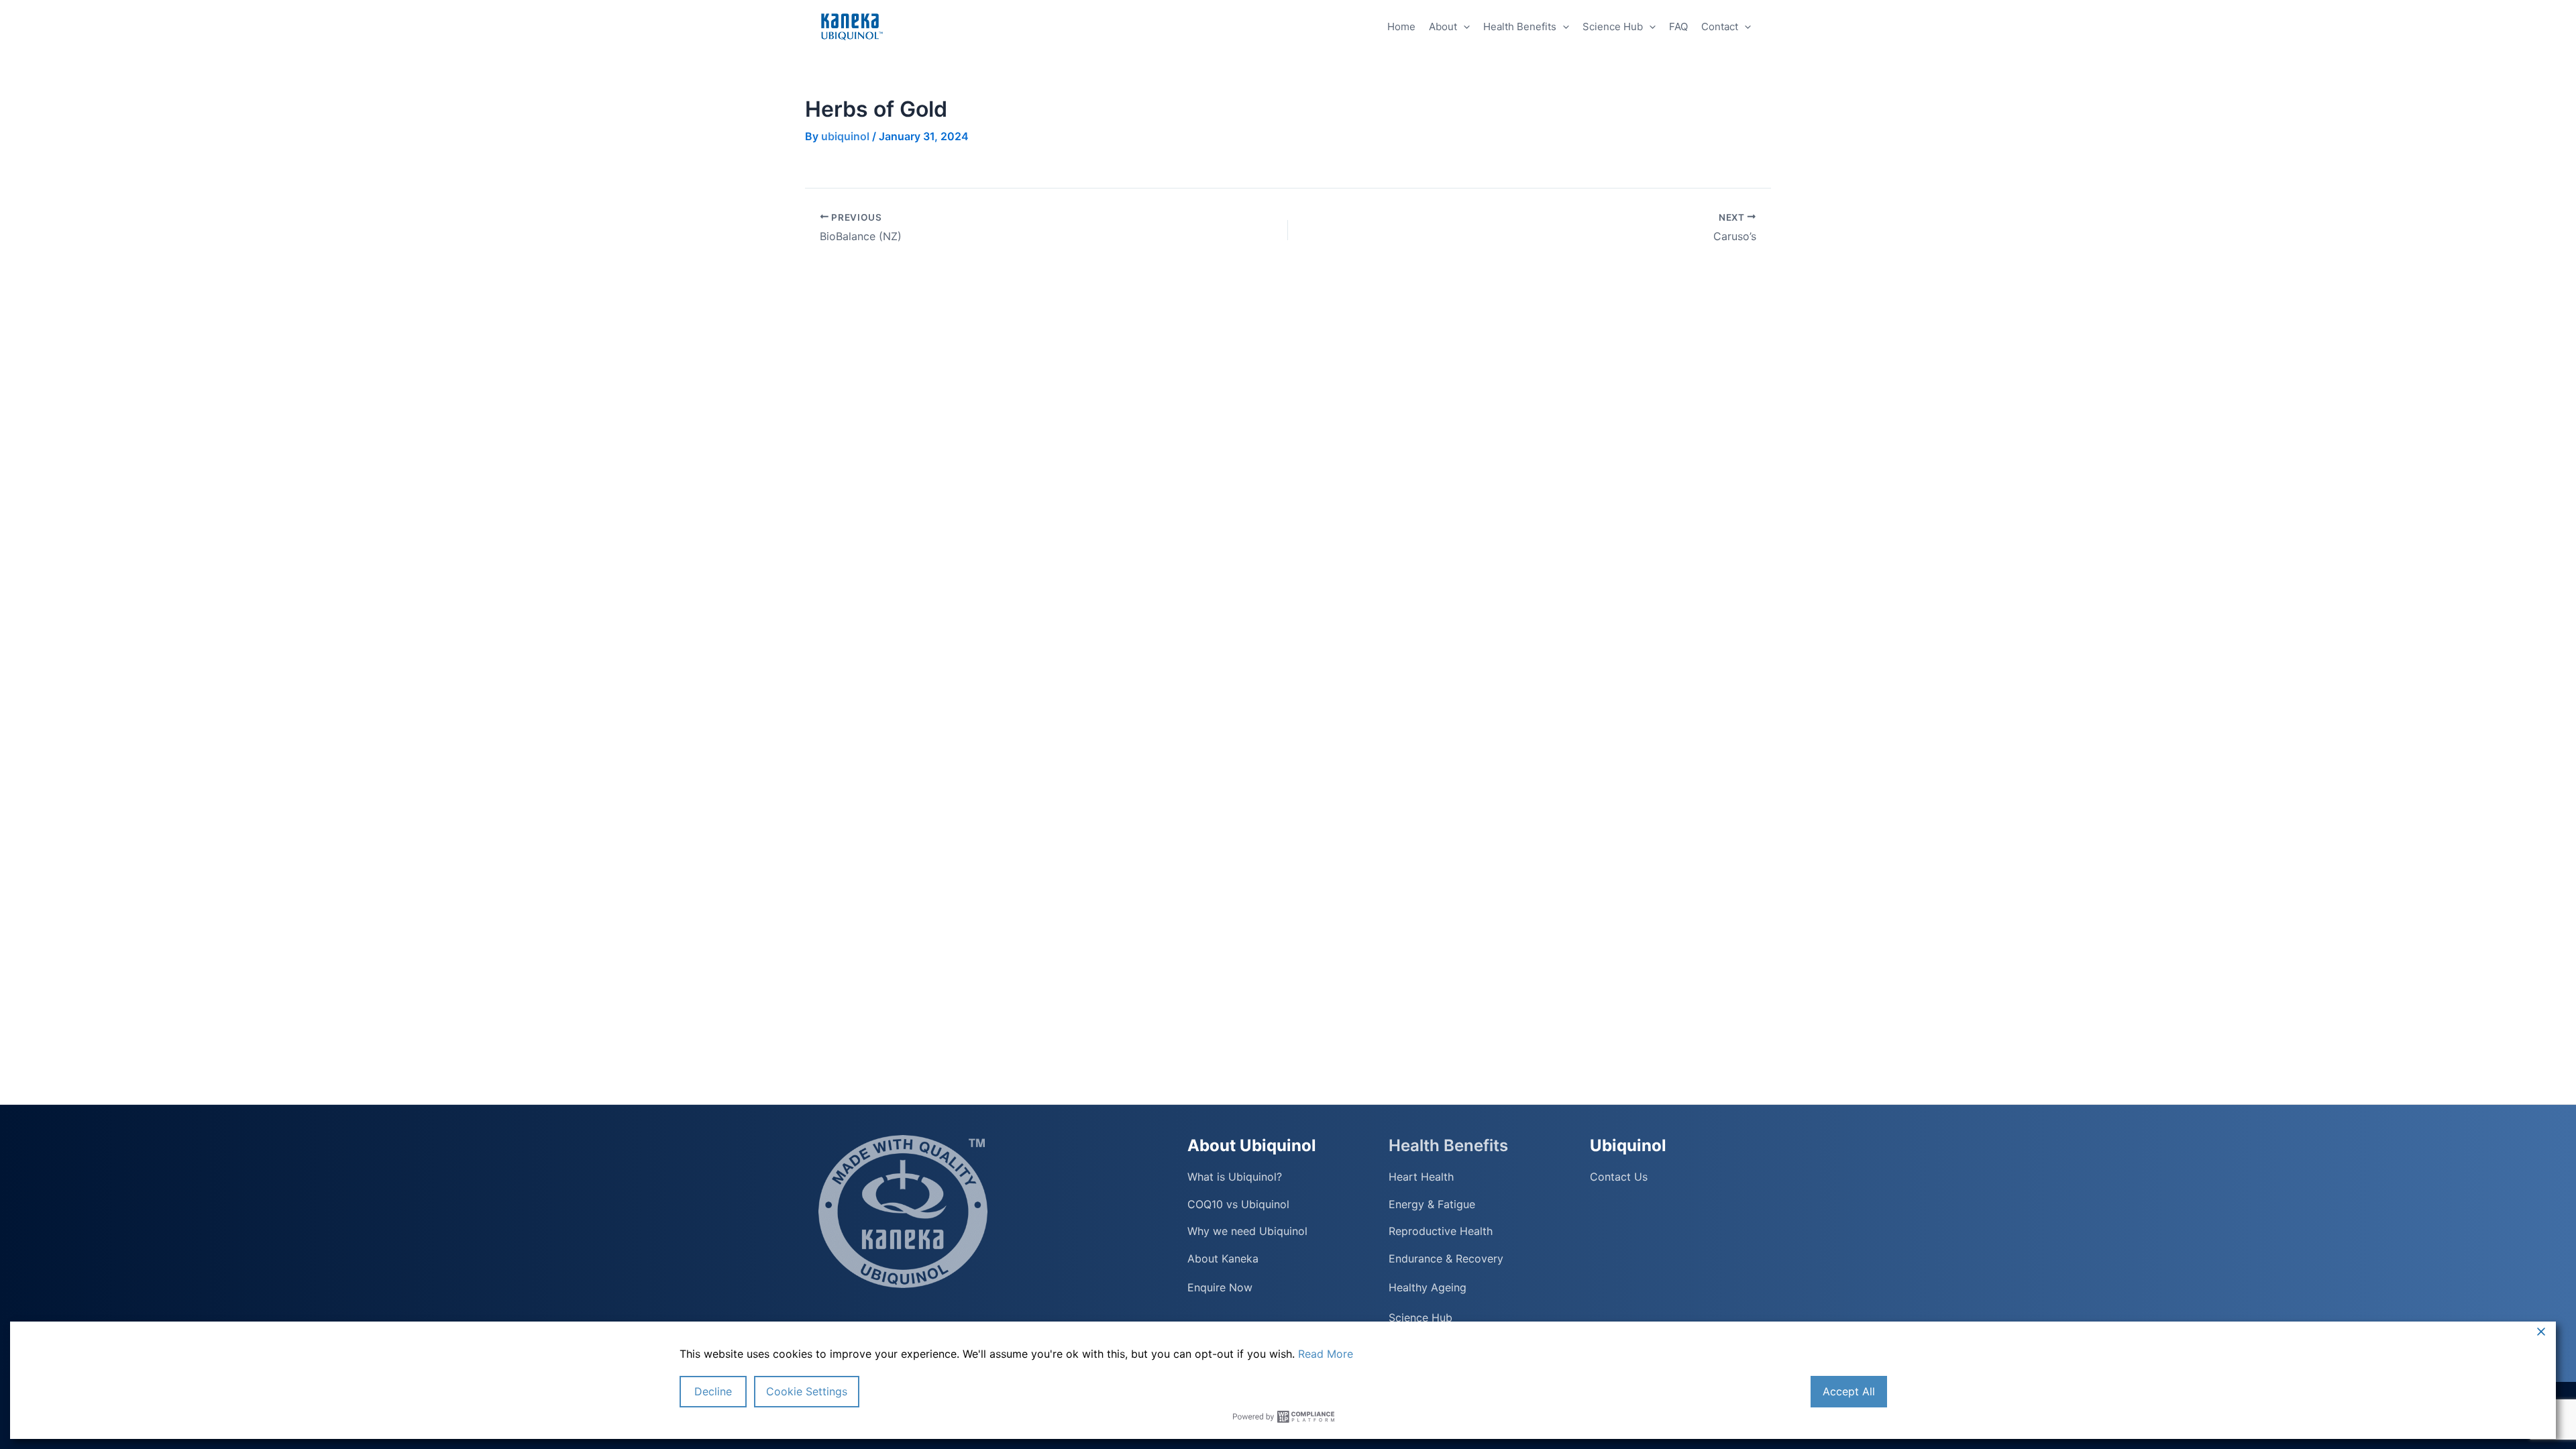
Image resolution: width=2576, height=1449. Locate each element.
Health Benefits (1520, 26)
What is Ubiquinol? (1235, 1177)
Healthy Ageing (1428, 1287)
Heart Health (1421, 1177)
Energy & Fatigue (1432, 1204)
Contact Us (1619, 1177)
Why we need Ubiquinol (1247, 1231)
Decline (713, 1391)
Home (1401, 26)
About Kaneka (1223, 1259)
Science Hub (1613, 26)
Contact (1720, 26)
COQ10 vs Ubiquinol (1238, 1204)
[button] (1463, 27)
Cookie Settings (807, 1391)
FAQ (1678, 26)
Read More (1326, 1354)
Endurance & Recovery (1446, 1259)
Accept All (1849, 1391)
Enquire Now (1220, 1287)
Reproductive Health (1441, 1231)
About (1443, 26)
